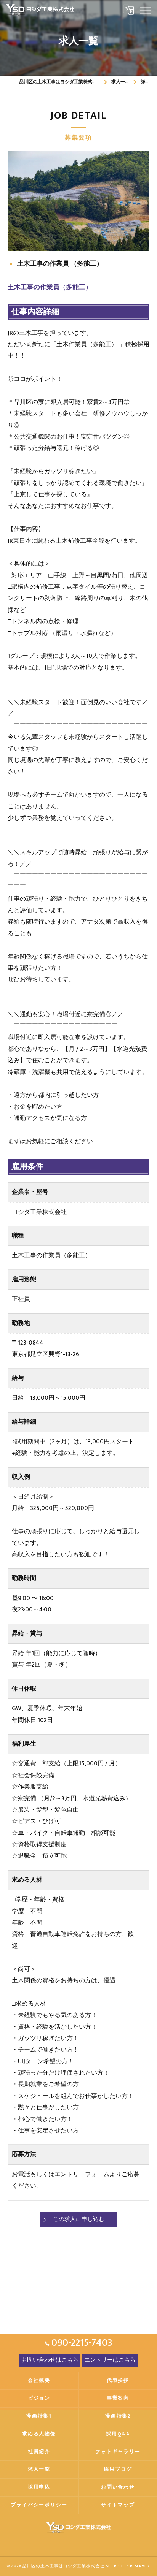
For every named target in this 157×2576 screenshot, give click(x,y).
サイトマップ (118, 2505)
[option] (78, 201)
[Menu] (145, 10)
